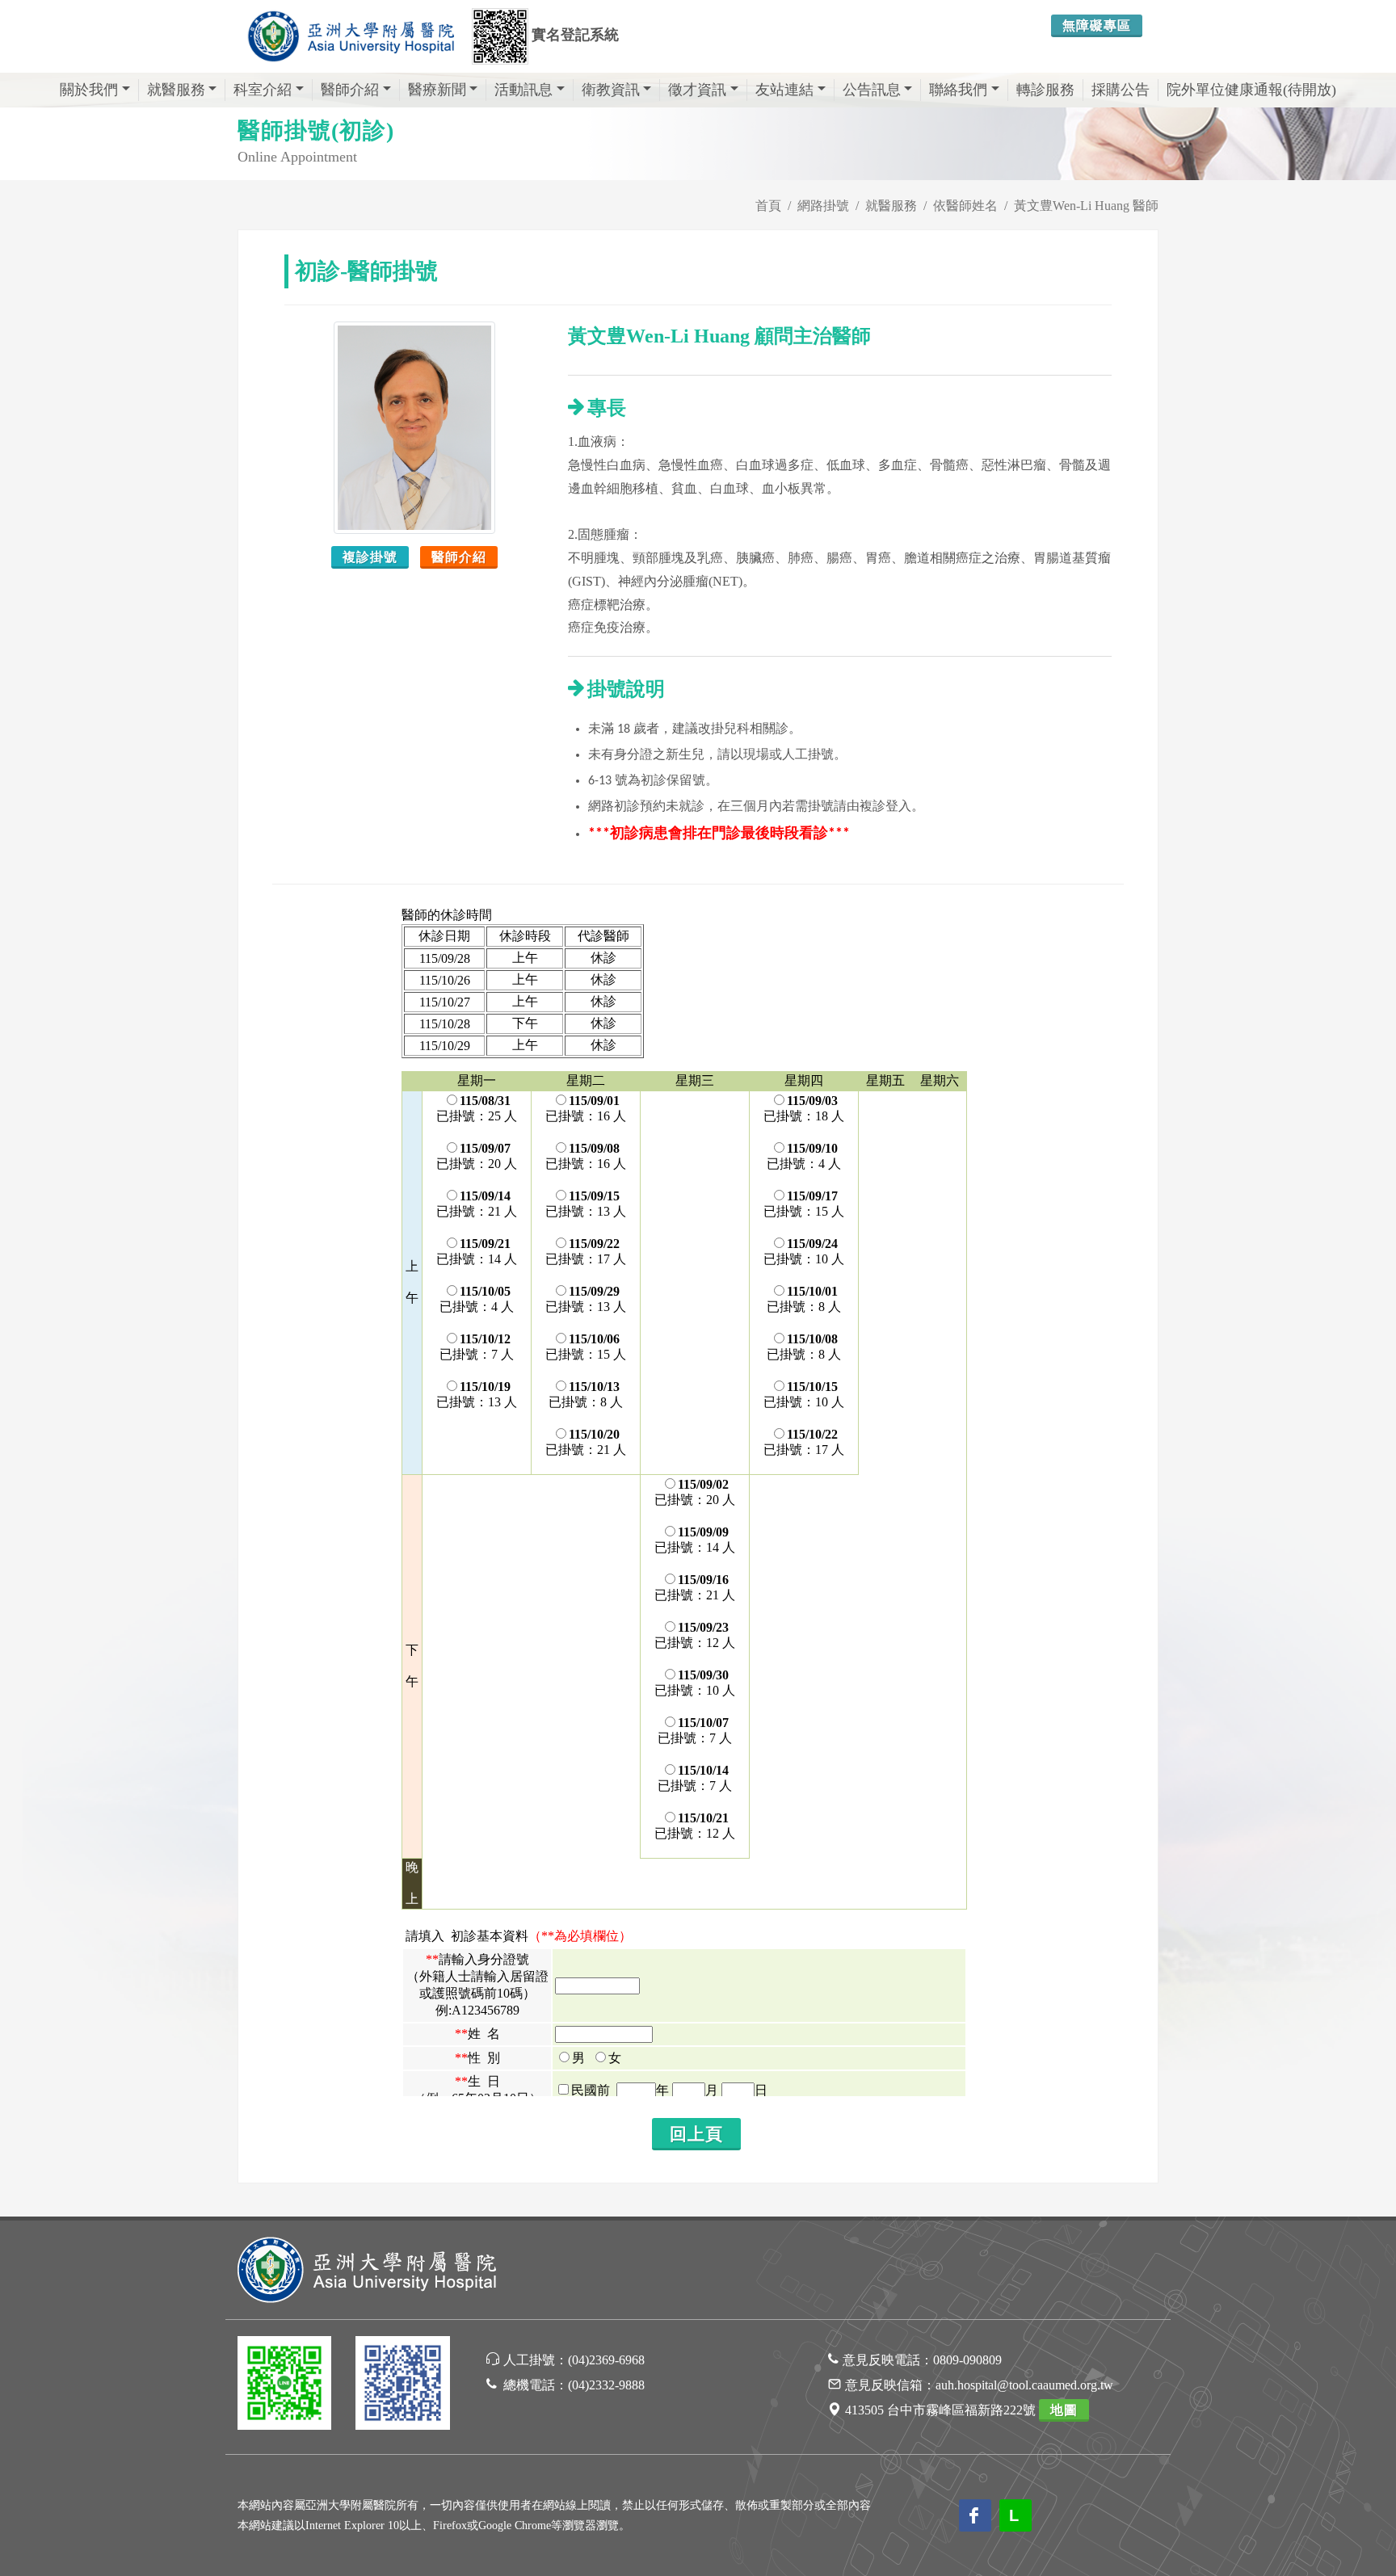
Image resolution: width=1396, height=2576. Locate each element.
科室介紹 (263, 90)
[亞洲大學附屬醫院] (351, 36)
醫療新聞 (437, 90)
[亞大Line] (284, 2386)
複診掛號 (370, 557)
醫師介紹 (350, 90)
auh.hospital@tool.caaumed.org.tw (1024, 2385)
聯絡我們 (958, 90)
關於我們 (89, 90)
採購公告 (1121, 90)
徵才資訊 (697, 90)
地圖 (1064, 2410)
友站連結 (784, 90)
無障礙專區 (1097, 25)
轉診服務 (1045, 90)
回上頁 (696, 2134)
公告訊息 (872, 90)
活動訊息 (523, 90)
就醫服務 (176, 90)
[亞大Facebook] (402, 2386)
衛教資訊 (611, 90)
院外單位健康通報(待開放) (1251, 90)
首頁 (768, 206)
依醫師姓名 (965, 206)
